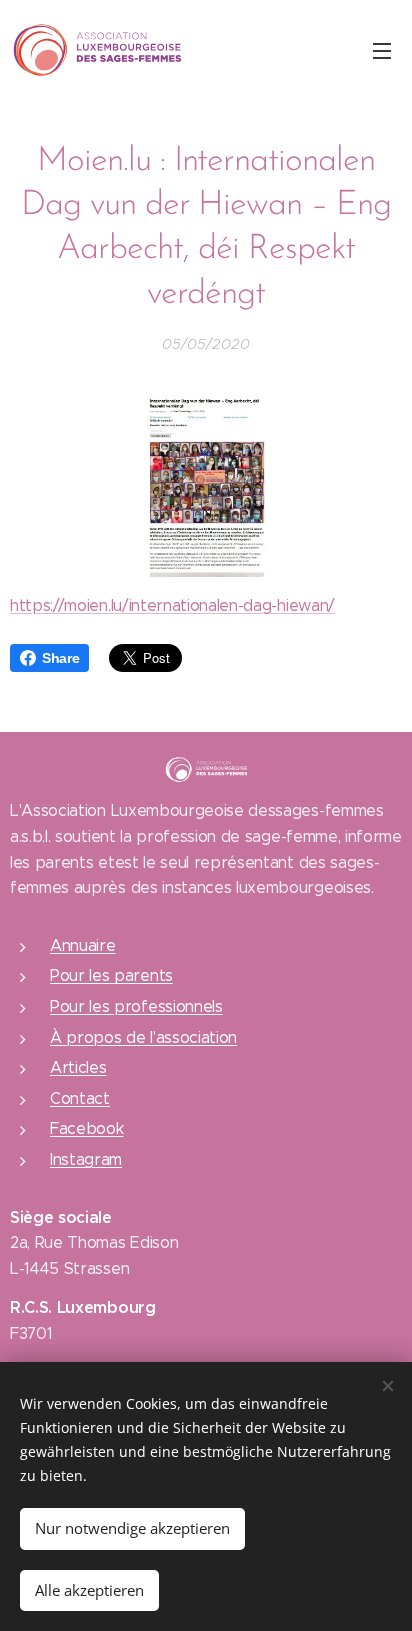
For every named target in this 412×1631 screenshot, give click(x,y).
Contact (80, 1098)
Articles (78, 1067)
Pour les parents (111, 975)
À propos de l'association (143, 1037)
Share (60, 658)
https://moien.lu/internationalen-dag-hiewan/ (172, 605)
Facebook (86, 1128)
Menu (382, 50)
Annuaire (82, 945)
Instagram (86, 1159)
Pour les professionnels (136, 1006)
